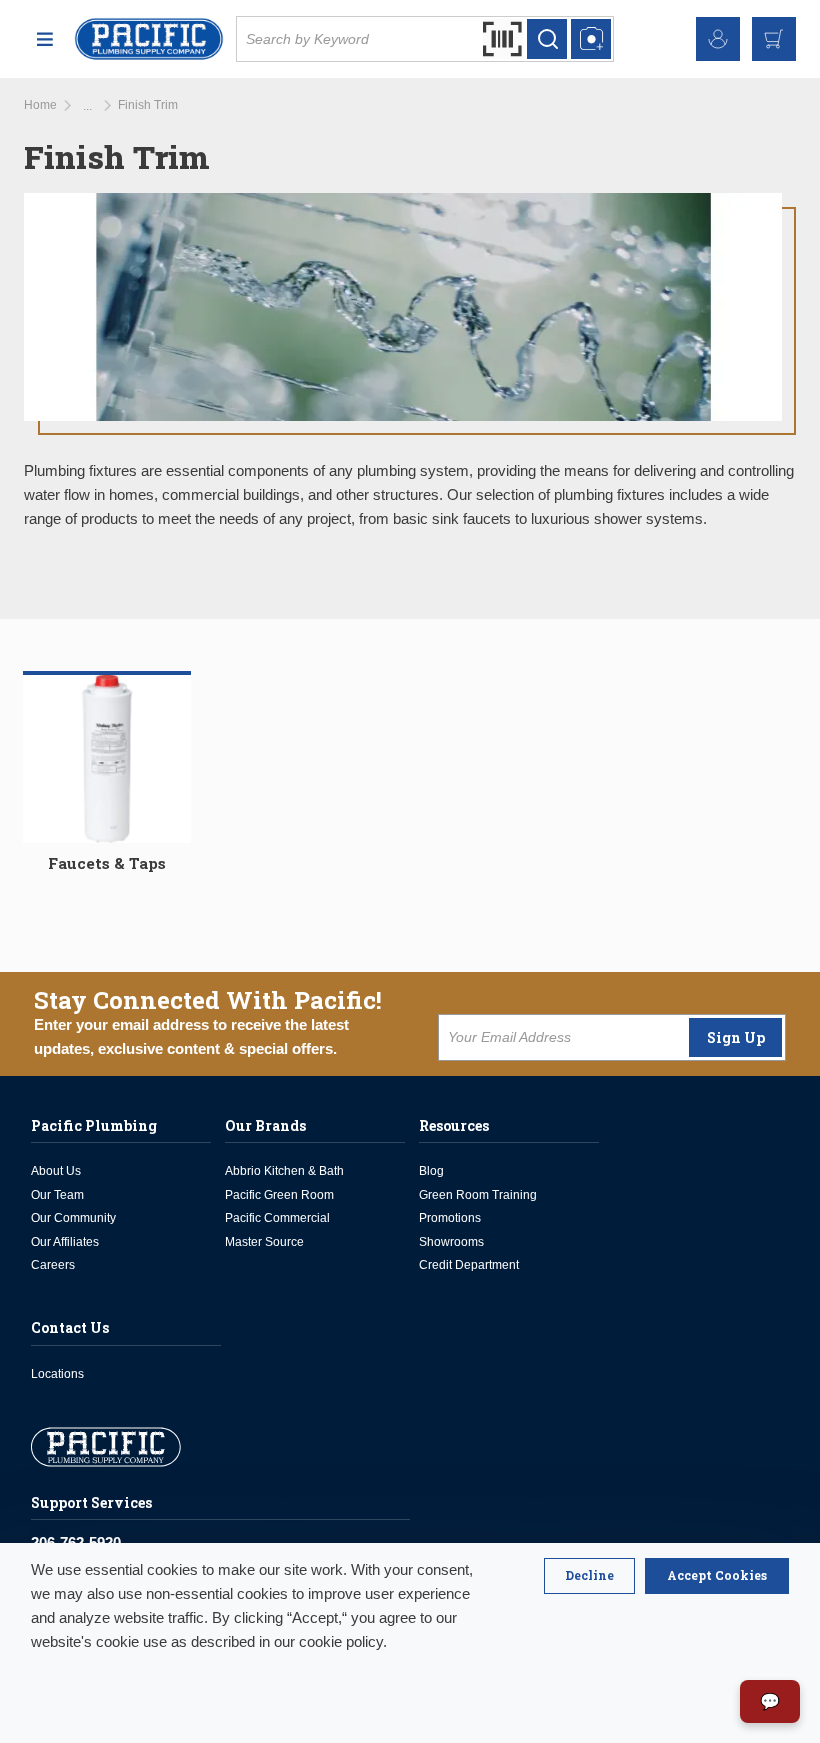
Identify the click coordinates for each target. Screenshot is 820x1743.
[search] (547, 39)
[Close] (589, 1576)
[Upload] (591, 39)
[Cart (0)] (774, 39)
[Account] (718, 39)
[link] (87, 106)
